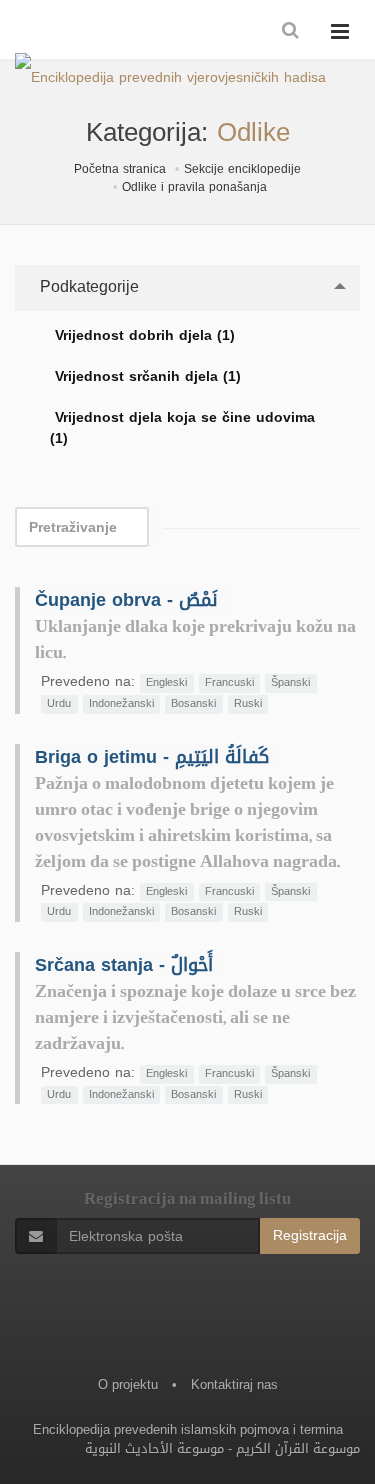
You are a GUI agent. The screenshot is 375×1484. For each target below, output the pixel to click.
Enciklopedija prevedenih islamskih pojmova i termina (188, 1429)
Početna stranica (120, 169)
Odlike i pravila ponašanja (194, 187)
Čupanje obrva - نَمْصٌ (126, 600)
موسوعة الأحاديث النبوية (154, 1448)
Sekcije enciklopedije (242, 169)
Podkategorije (87, 286)
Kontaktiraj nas (234, 1384)
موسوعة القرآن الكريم (298, 1448)
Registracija (310, 1235)
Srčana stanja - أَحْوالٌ (124, 965)
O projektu (128, 1384)
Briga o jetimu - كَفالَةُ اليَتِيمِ (152, 757)
